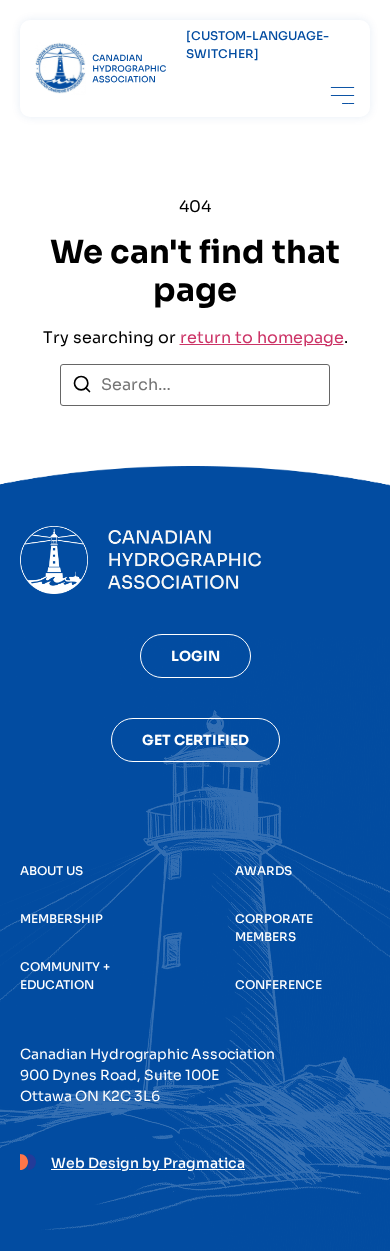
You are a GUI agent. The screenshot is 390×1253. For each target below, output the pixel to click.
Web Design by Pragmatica (148, 1163)
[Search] (82, 387)
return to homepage (262, 337)
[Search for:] (195, 385)
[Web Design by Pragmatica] (28, 1159)
